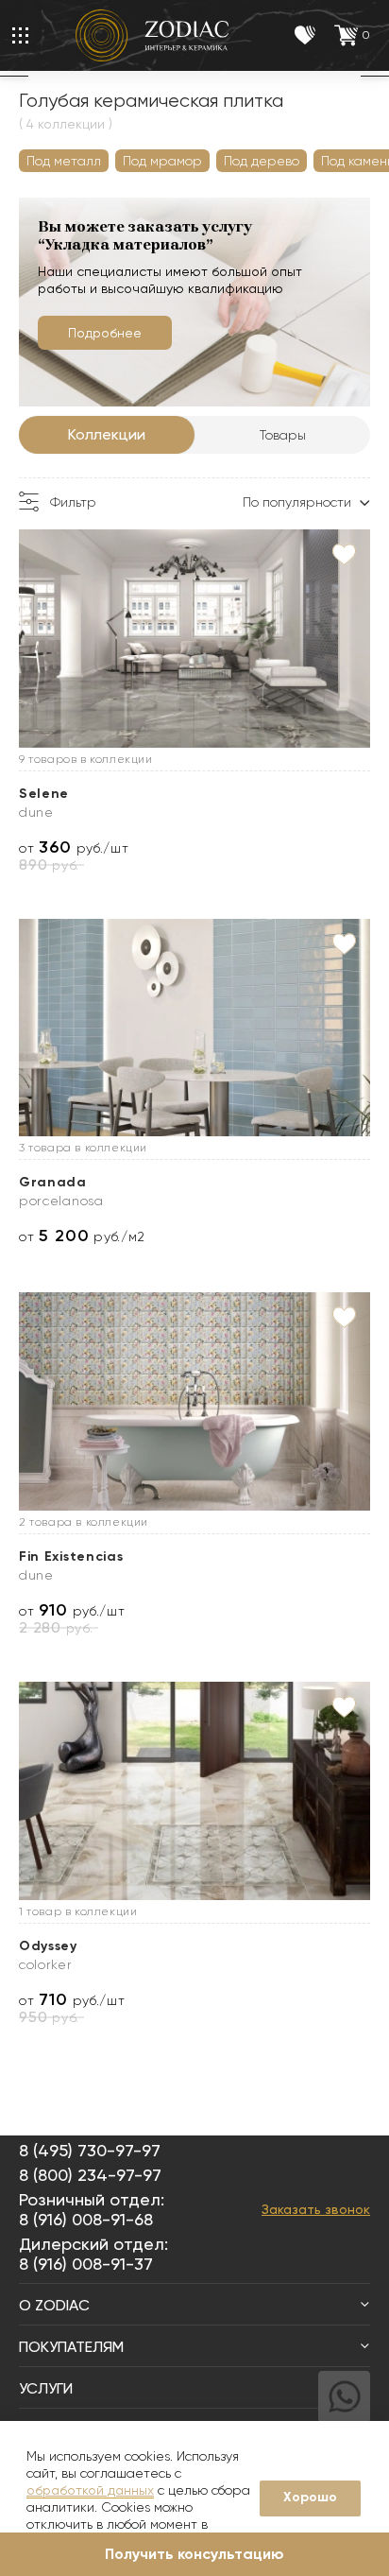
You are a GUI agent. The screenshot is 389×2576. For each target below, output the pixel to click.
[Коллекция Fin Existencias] (194, 1401)
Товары (283, 435)
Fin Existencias (71, 1556)
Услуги (46, 2388)
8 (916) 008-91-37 (86, 2264)
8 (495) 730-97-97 (90, 2150)
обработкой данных (90, 2490)
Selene (44, 794)
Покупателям (71, 2347)
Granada (53, 1182)
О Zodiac (54, 2305)
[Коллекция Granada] (194, 1028)
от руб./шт (74, 847)
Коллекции (107, 434)
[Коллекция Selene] (194, 639)
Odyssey (48, 1946)
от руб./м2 (82, 1236)
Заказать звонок (316, 2209)
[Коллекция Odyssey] (194, 1791)
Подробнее (105, 333)
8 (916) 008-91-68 (86, 2219)
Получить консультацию (194, 2554)
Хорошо (310, 2497)
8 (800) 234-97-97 (90, 2175)
